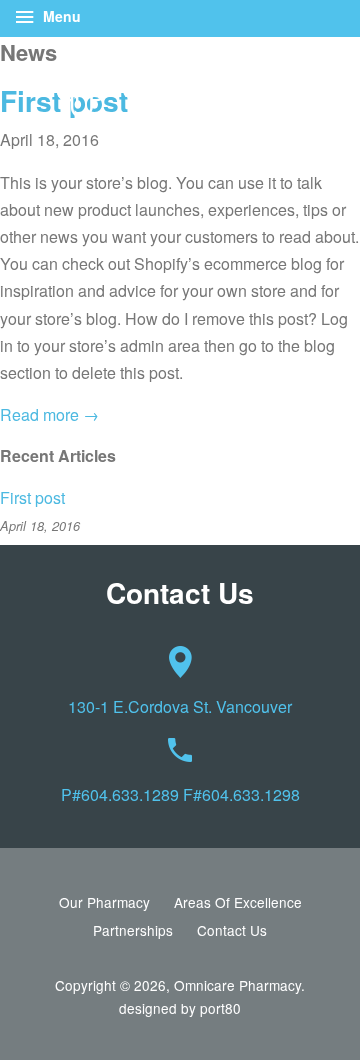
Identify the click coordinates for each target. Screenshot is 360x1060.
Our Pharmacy (104, 902)
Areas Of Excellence (238, 902)
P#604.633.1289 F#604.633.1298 (180, 794)
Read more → (49, 414)
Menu (60, 16)
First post (32, 497)
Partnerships (133, 930)
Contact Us (232, 930)
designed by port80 (180, 1008)
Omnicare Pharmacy (237, 985)
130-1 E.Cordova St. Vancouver (180, 706)
